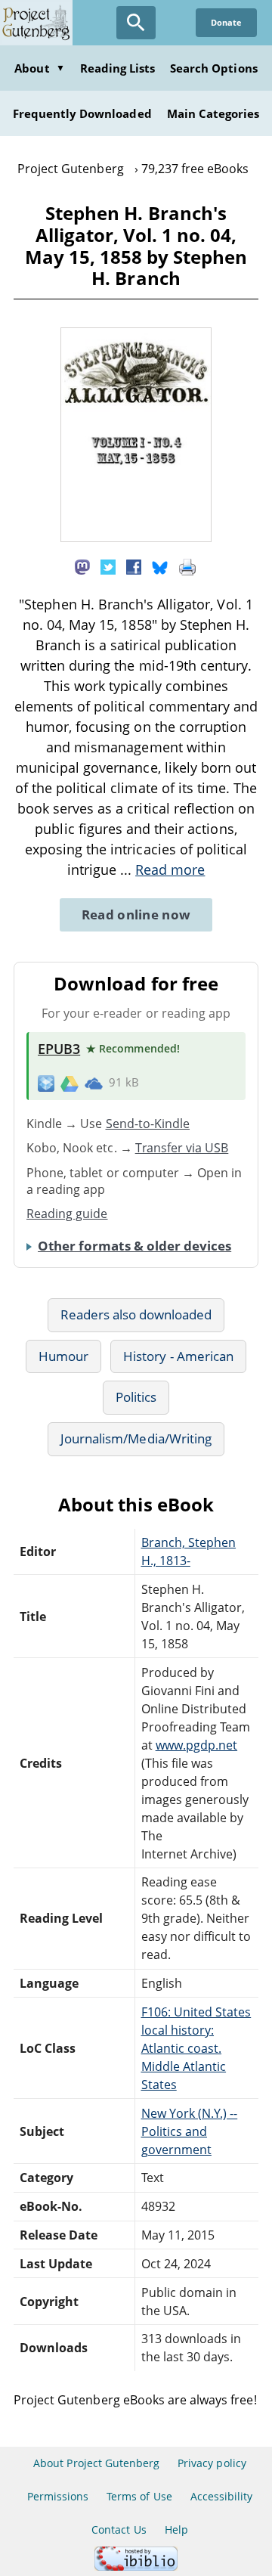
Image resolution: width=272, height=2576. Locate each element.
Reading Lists (118, 68)
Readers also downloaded (136, 1314)
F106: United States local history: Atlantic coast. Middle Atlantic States (196, 2048)
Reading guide (67, 1214)
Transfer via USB (182, 1148)
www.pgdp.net (196, 1745)
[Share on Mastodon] (82, 566)
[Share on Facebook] (134, 566)
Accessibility (222, 2496)
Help (176, 2530)
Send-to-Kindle (148, 1124)
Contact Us (119, 2530)
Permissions (58, 2496)
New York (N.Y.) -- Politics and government (190, 2131)
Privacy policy (212, 2463)
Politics (136, 1397)
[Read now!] (136, 538)
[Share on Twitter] (108, 566)
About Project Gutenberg (96, 2463)
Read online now (136, 914)
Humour (63, 1356)
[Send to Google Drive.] (70, 1083)
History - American (178, 1356)
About (39, 68)
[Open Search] (136, 23)
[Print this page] (187, 566)
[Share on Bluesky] (160, 566)
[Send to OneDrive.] (94, 1083)
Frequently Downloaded (82, 113)
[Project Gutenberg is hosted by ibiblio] (136, 2567)
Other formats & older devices (134, 1246)
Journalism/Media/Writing (136, 1438)
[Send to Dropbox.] (46, 1083)
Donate (226, 22)
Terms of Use (139, 2496)
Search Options (214, 68)
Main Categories (213, 113)
